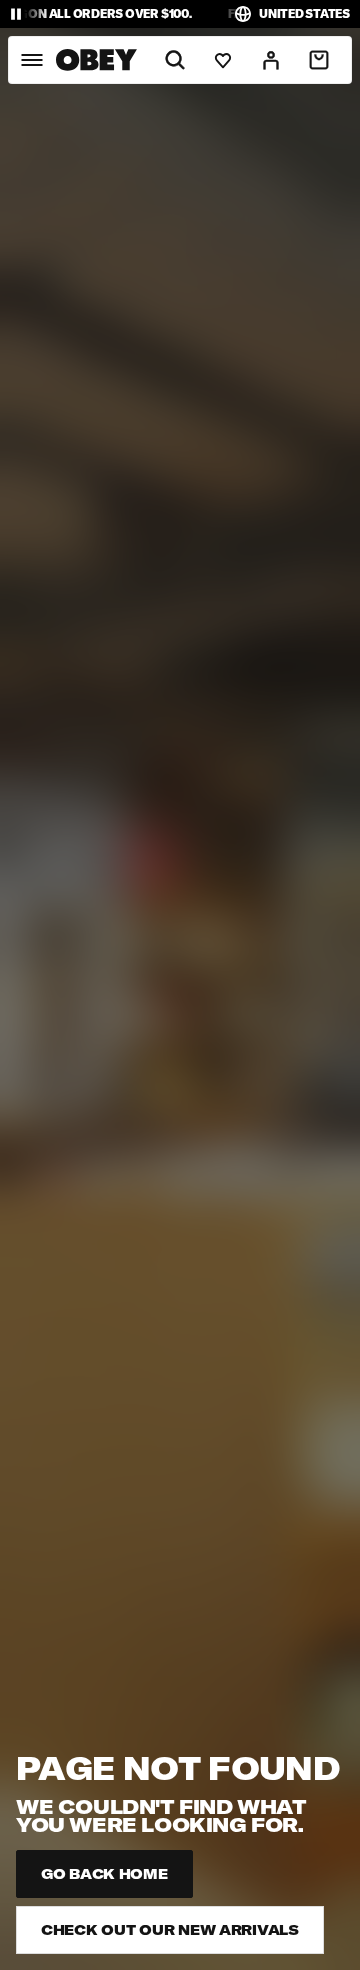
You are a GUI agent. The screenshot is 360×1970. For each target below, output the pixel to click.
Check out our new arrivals (170, 1930)
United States (304, 13)
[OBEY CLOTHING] (96, 60)
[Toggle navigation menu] (31, 60)
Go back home (104, 1874)
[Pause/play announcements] (16, 14)
